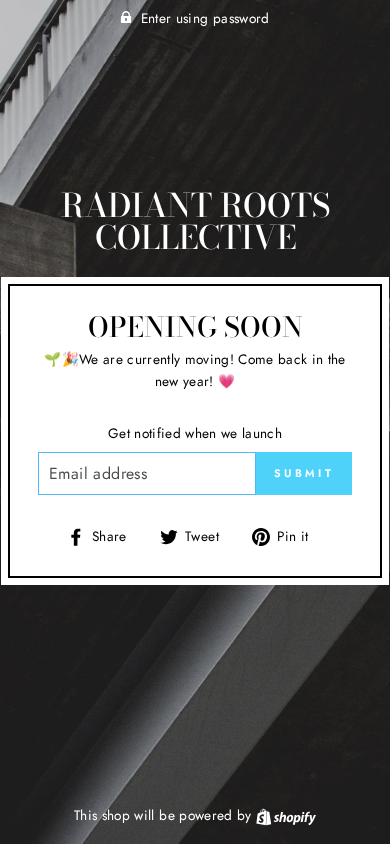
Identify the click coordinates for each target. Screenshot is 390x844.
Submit (304, 473)
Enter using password (205, 18)
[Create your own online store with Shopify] (286, 815)
